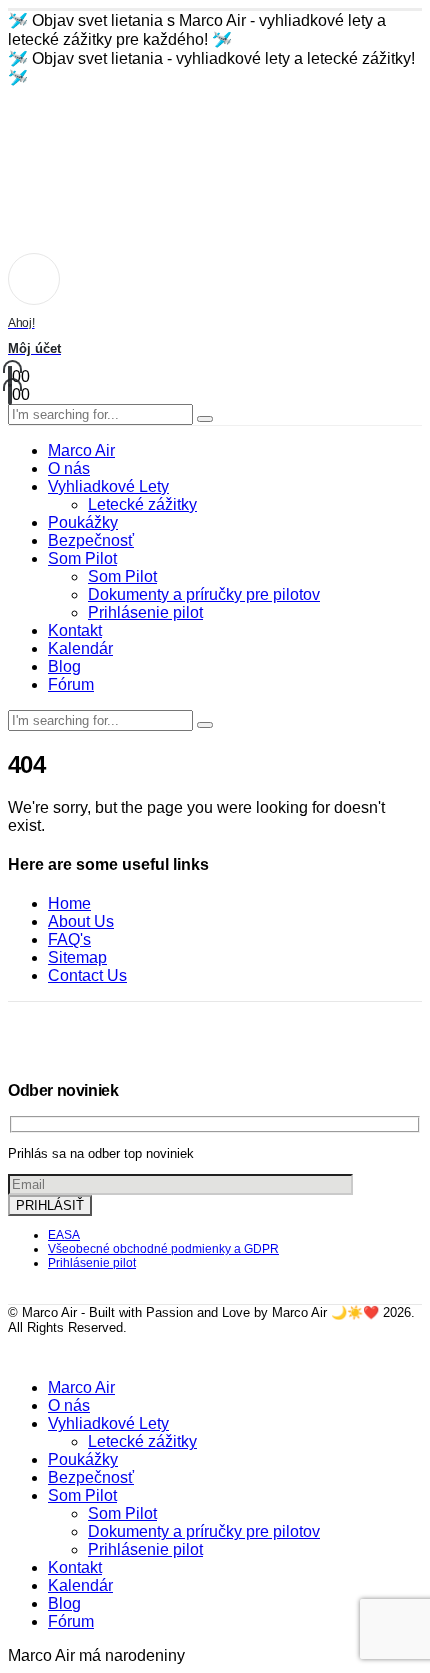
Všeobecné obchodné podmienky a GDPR (163, 1249)
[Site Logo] (83, 160)
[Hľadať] (205, 419)
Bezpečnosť (91, 540)
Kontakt (75, 630)
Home (69, 903)
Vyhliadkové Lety (108, 486)
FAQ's (69, 939)
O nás (69, 468)
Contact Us (87, 975)
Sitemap (77, 957)
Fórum (71, 684)
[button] (20, 1353)
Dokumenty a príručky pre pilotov (204, 594)
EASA (64, 1235)
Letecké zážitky (142, 504)
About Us (81, 921)
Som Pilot (82, 558)
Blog (64, 666)
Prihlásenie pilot (145, 612)
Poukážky (83, 522)
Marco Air (81, 450)
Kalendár (80, 648)
